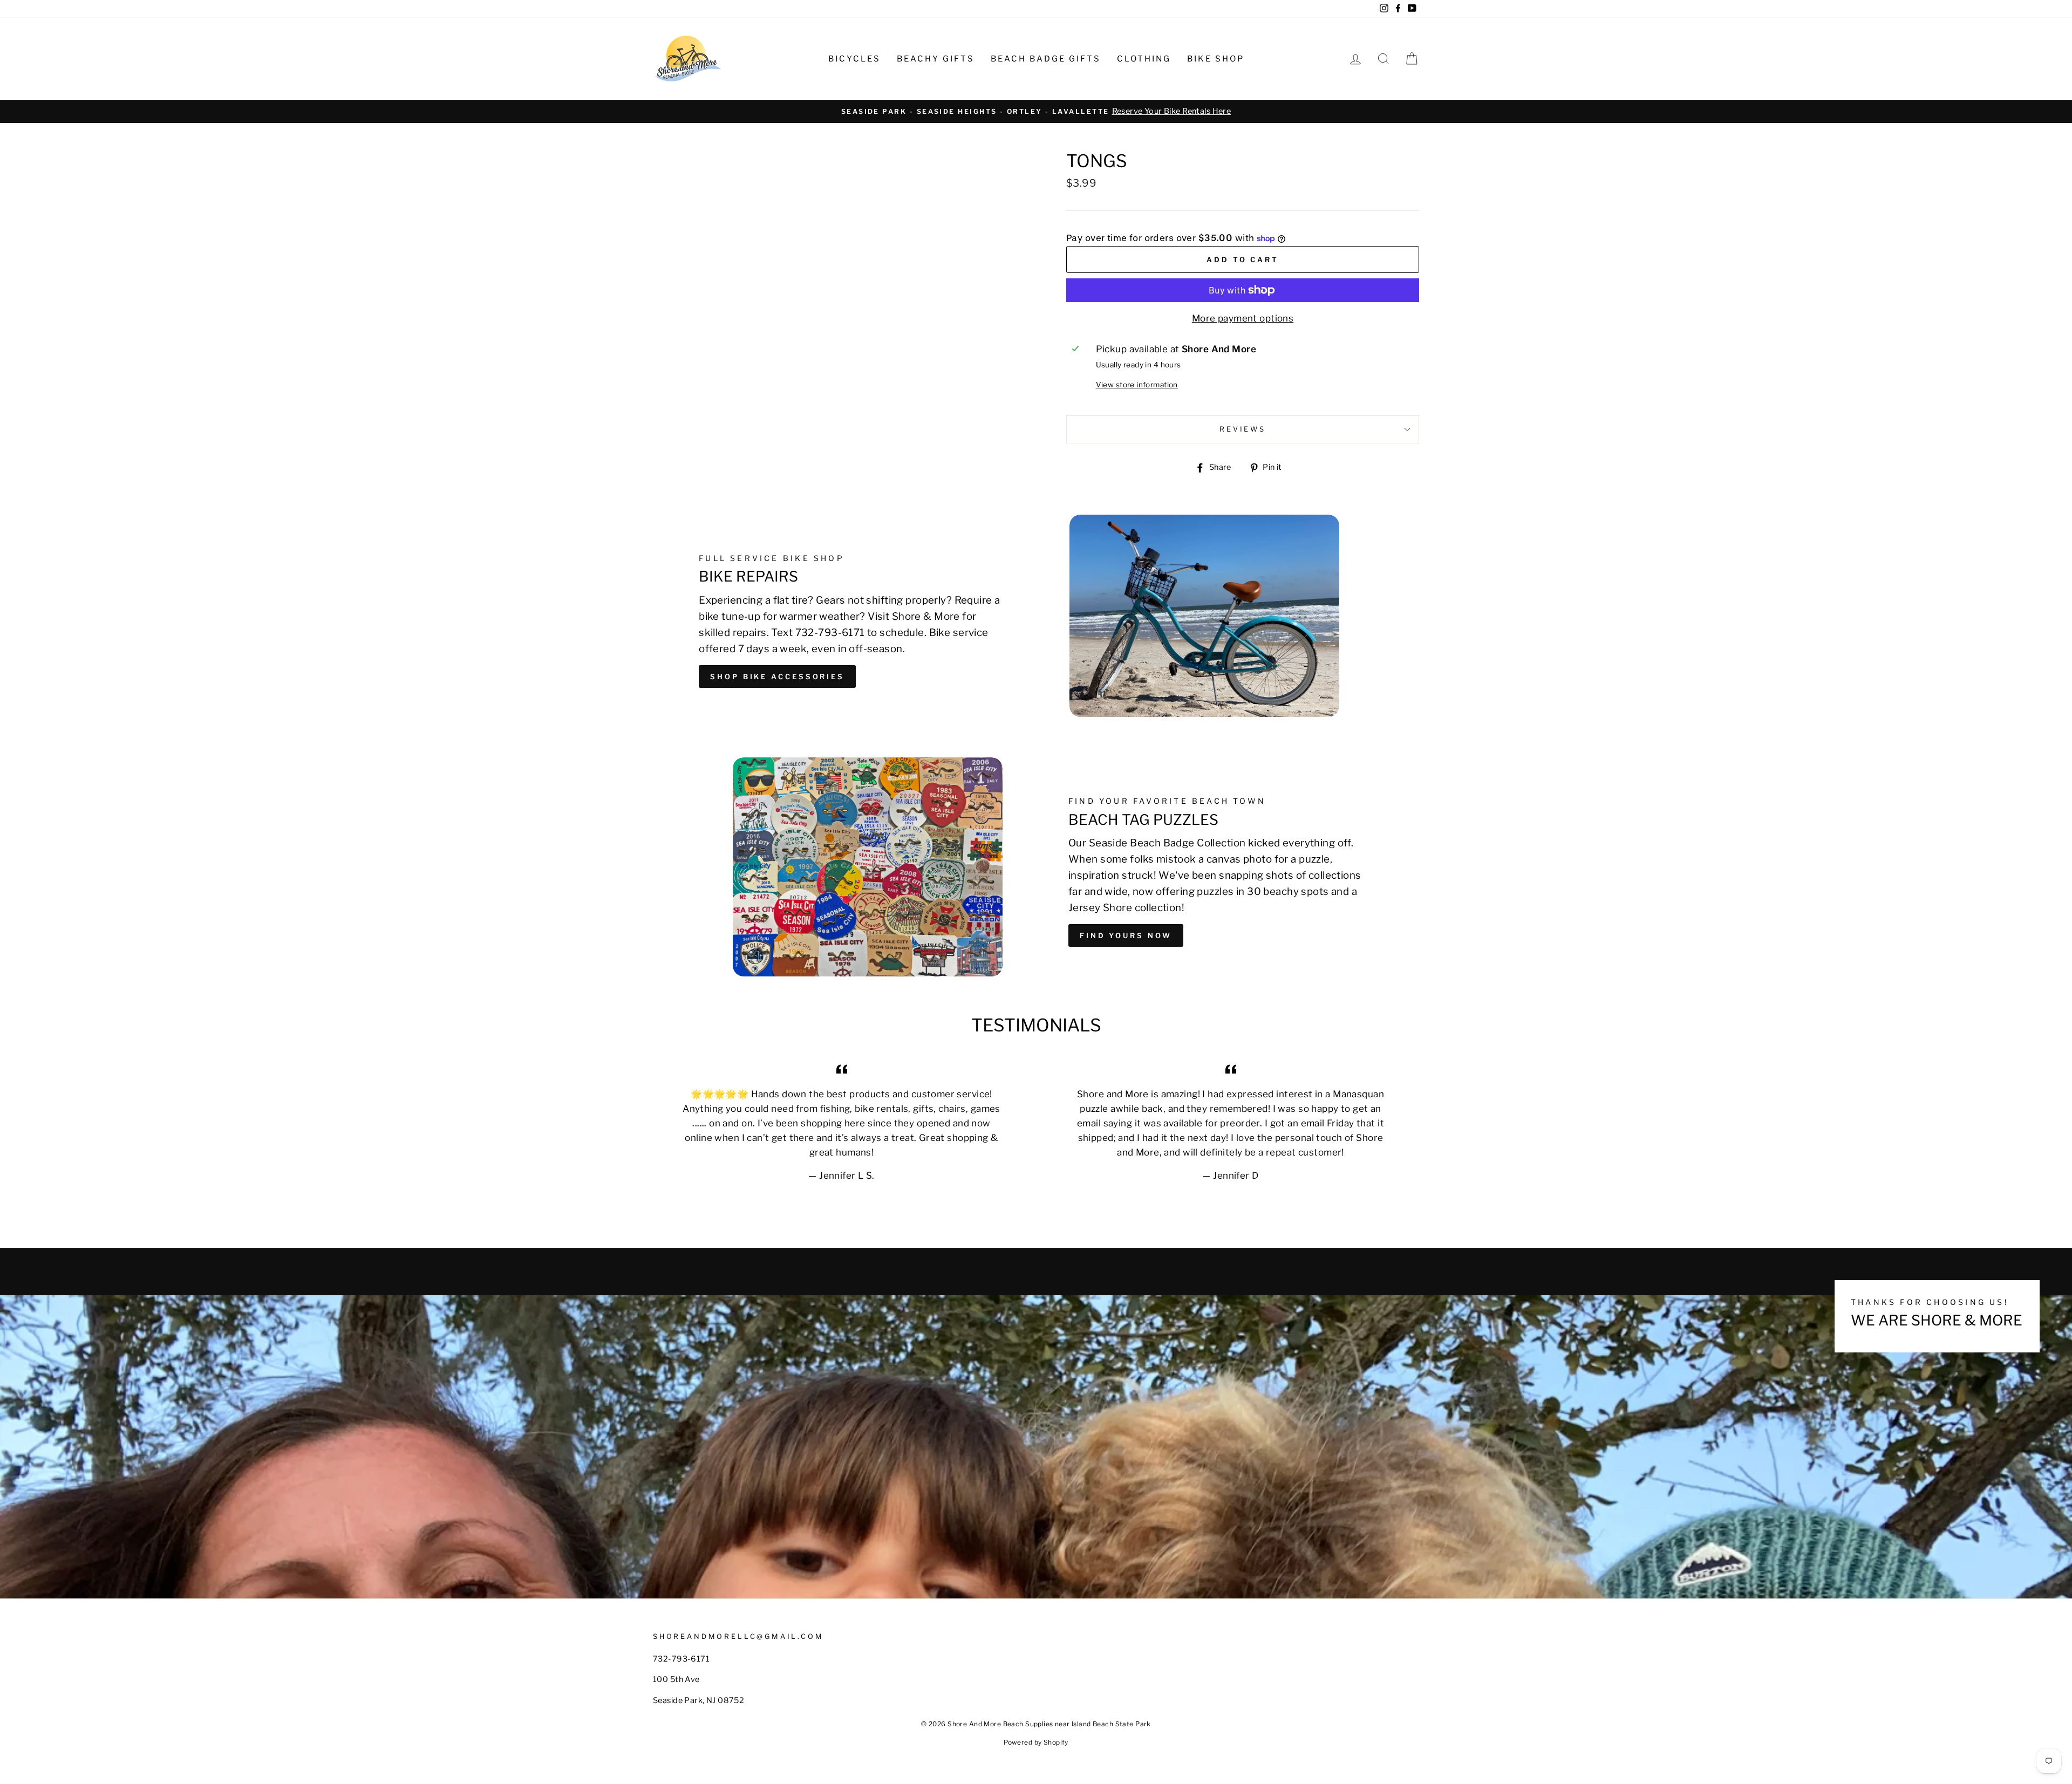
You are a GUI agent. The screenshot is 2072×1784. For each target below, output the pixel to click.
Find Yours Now (1126, 935)
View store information (1137, 385)
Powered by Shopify (1036, 1742)
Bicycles (854, 59)
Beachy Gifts (936, 59)
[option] (1036, 111)
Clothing (1144, 59)
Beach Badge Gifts (1046, 59)
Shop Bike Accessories (777, 676)
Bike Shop (1216, 59)
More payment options (1243, 318)
